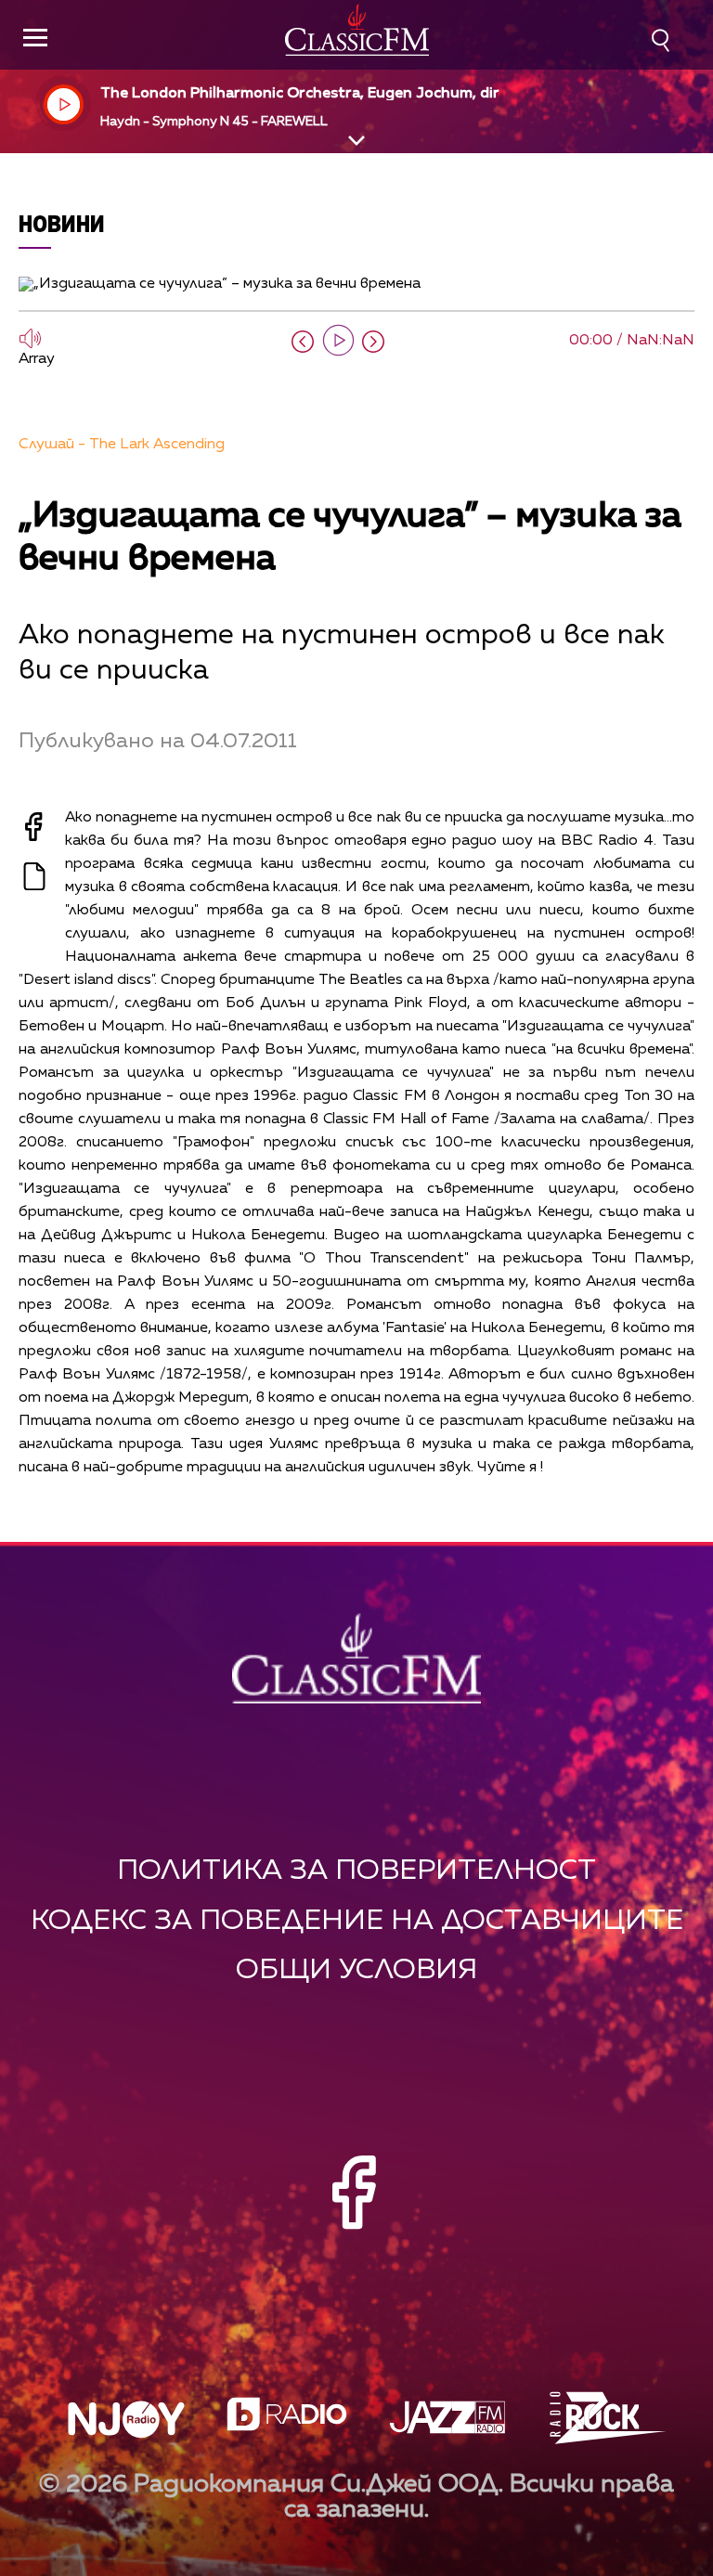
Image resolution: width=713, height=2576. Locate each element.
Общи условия (356, 1970)
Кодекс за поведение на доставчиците (357, 1921)
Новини (62, 223)
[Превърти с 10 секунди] (303, 342)
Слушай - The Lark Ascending (122, 445)
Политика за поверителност (356, 1871)
